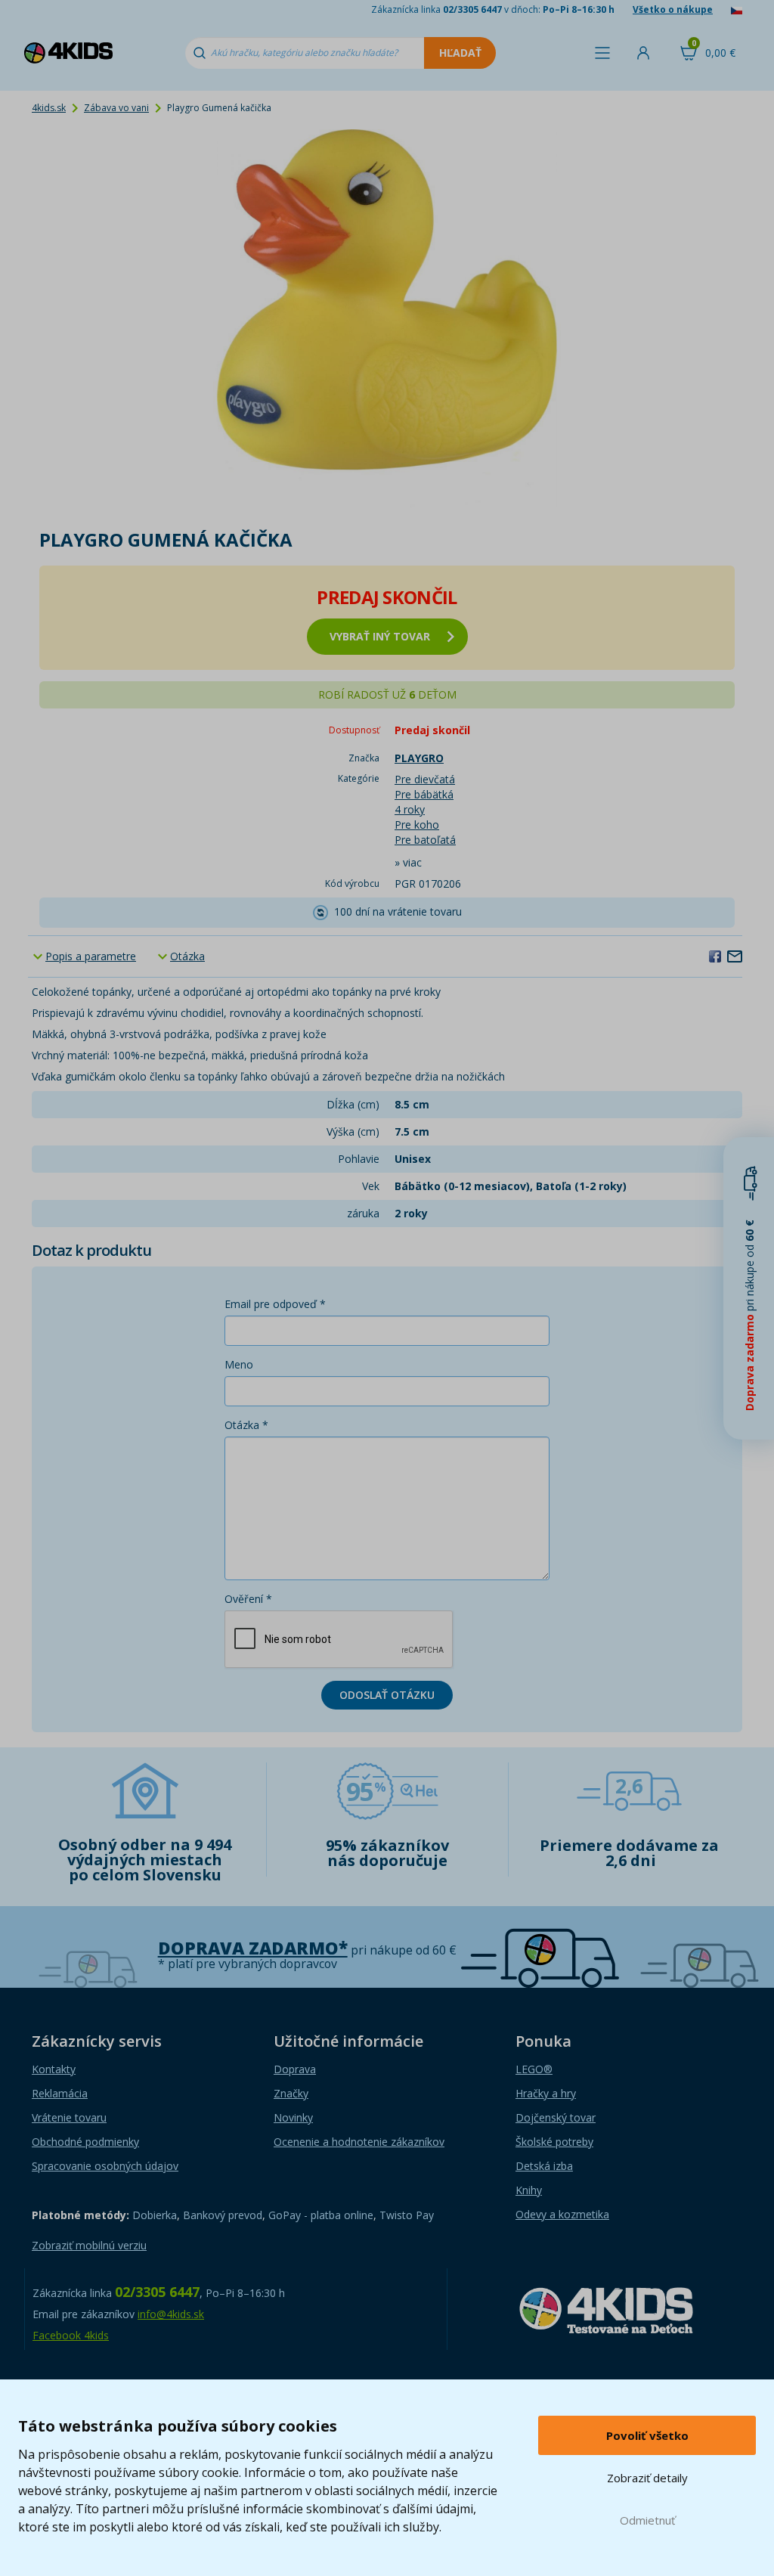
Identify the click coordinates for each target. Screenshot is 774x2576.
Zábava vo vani (116, 108)
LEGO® (534, 2069)
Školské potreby (554, 2142)
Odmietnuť (647, 2520)
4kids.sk (49, 108)
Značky (291, 2093)
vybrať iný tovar (380, 636)
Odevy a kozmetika (562, 2214)
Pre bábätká (424, 794)
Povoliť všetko (647, 2435)
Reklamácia (60, 2093)
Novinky (293, 2117)
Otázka (187, 956)
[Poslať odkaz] (735, 956)
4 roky (410, 809)
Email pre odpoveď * (275, 1304)
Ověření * (248, 1599)
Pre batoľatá (425, 840)
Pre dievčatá (425, 779)
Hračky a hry (546, 2093)
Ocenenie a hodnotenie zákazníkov (359, 2142)
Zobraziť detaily (647, 2478)
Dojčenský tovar (556, 2117)
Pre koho (417, 825)
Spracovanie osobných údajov (105, 2166)
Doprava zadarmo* (253, 1948)
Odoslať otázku (387, 1695)
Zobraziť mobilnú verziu (89, 2245)
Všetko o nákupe (673, 9)
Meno (239, 1364)
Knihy (529, 2190)
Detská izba (544, 2166)
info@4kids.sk (171, 2314)
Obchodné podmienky (85, 2142)
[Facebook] (715, 956)
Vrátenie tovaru (69, 2117)
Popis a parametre (91, 956)
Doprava (295, 2069)
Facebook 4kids (71, 2335)
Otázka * (246, 1425)
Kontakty (54, 2069)
